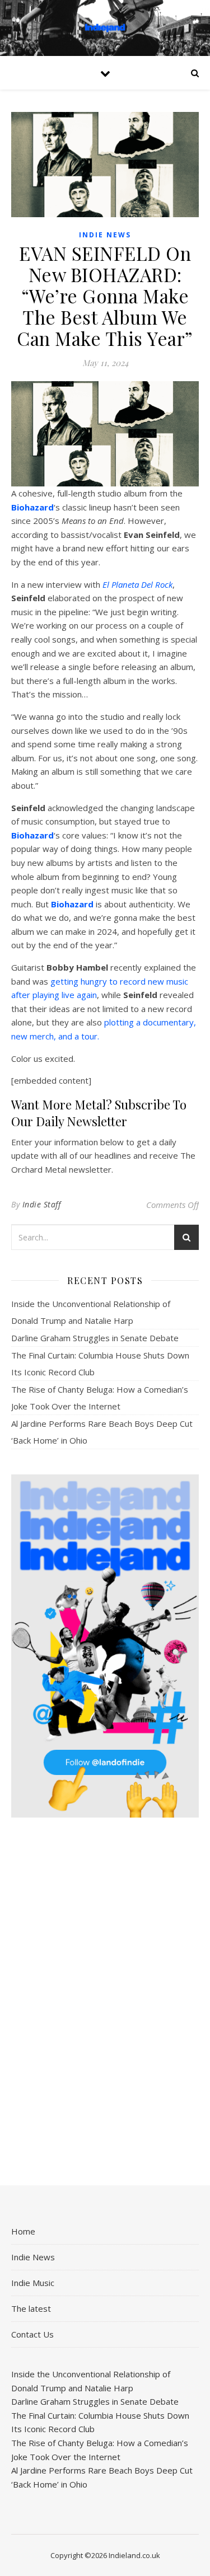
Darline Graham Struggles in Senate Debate (95, 1338)
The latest (31, 2308)
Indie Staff (42, 1204)
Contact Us (32, 2334)
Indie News (105, 235)
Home (23, 2231)
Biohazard (32, 507)
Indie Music (33, 2283)
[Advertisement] (105, 2003)
